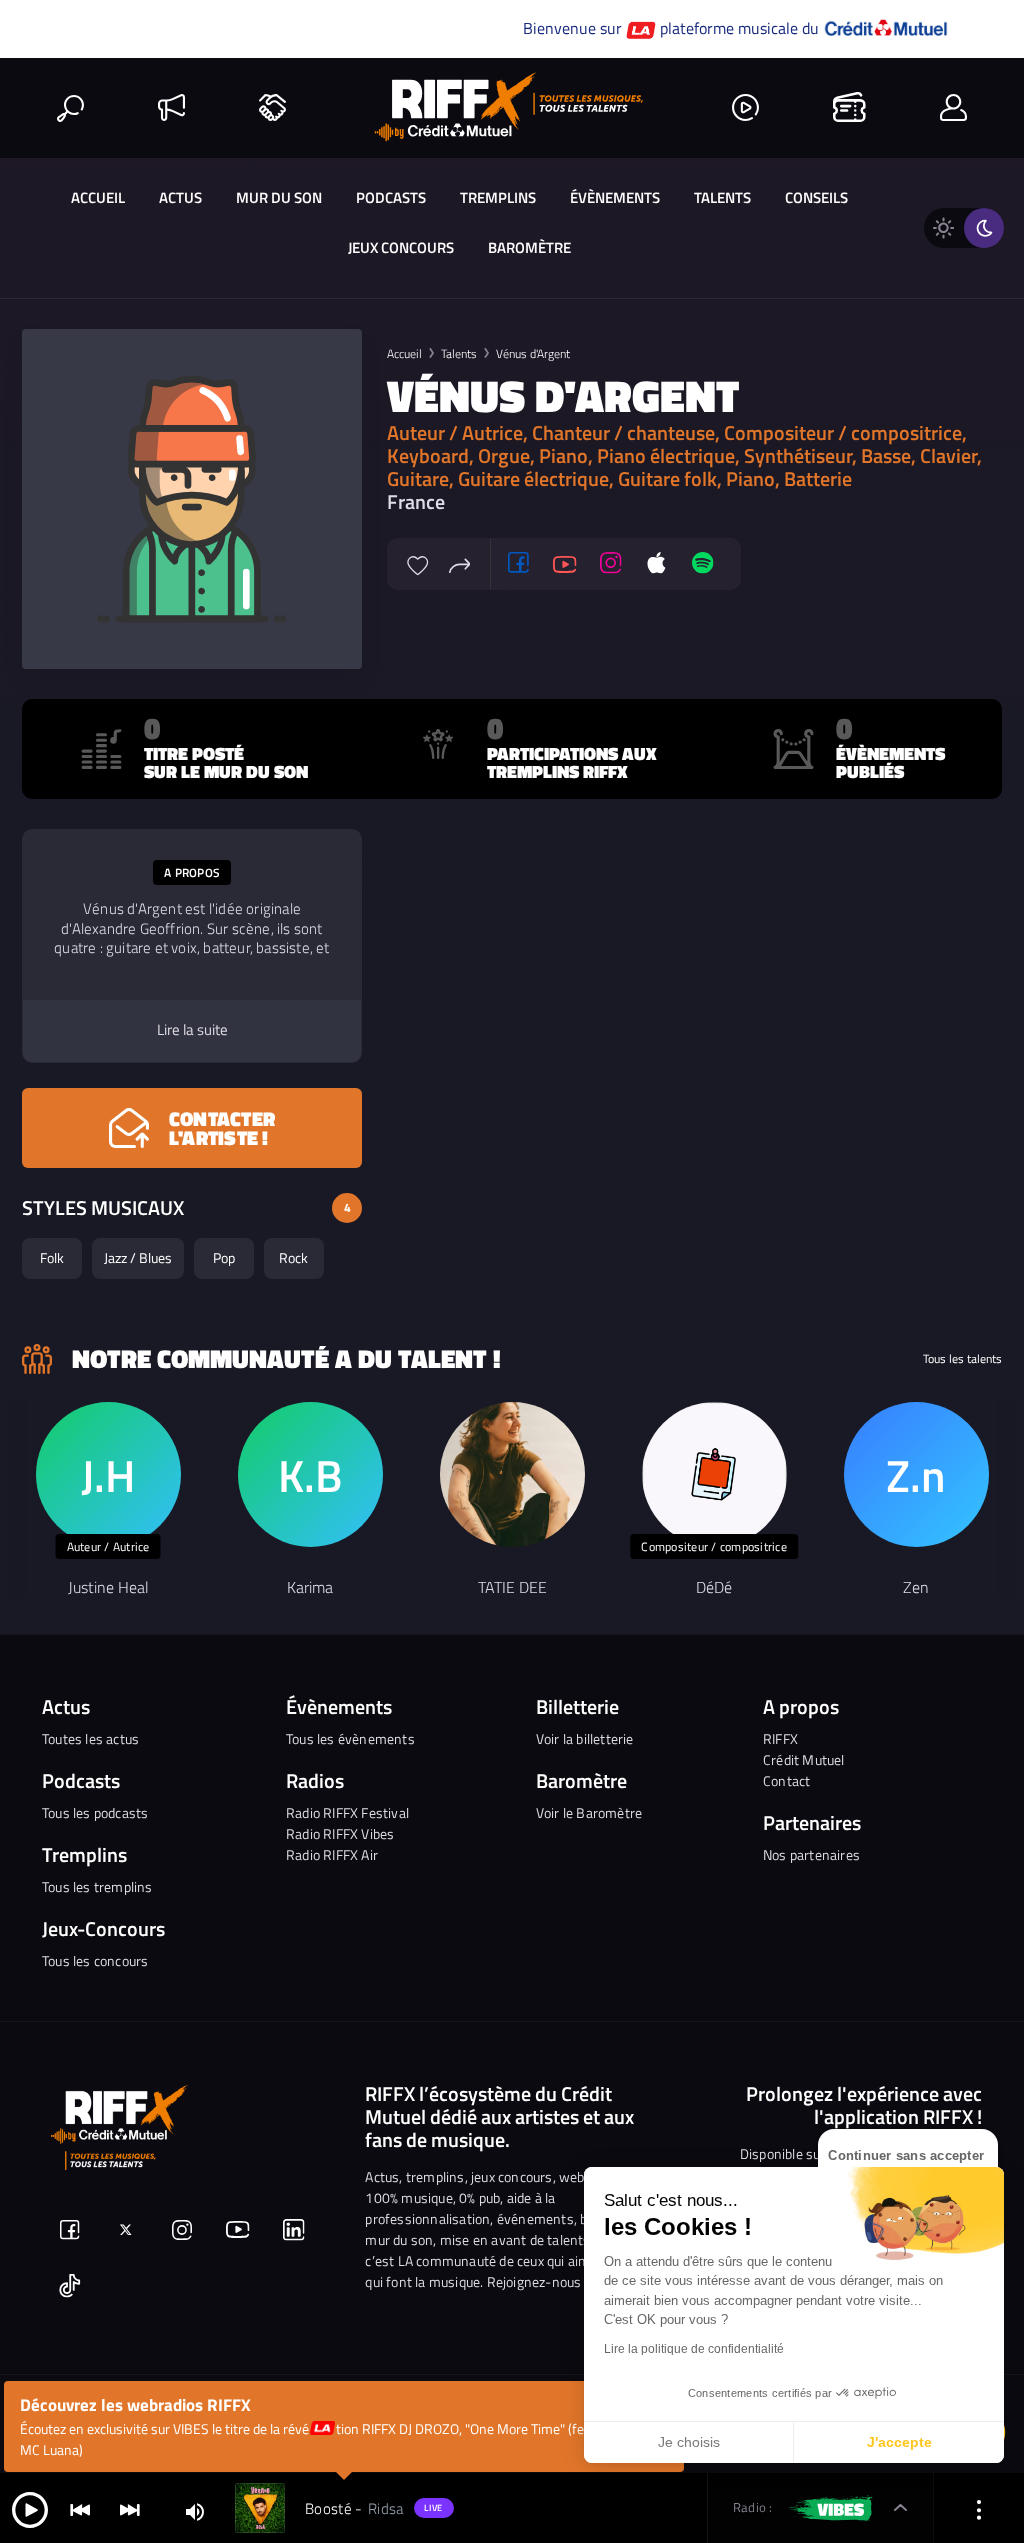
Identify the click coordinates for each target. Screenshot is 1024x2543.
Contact (786, 1780)
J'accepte (899, 2442)
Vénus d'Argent (533, 353)
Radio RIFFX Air (332, 1854)
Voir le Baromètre (589, 1812)
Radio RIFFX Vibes (340, 1833)
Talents (722, 197)
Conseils (816, 197)
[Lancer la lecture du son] (30, 2508)
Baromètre (529, 247)
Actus (180, 197)
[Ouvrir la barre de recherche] (70, 108)
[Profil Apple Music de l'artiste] (657, 564)
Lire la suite (192, 1030)
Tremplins (498, 197)
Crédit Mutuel (804, 1759)
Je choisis (689, 2442)
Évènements (615, 197)
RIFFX (780, 1738)
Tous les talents (962, 1359)
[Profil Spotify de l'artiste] (703, 564)
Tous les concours (95, 1960)
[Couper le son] (195, 2510)
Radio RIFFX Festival (347, 1812)
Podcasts (391, 197)
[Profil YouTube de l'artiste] (565, 564)
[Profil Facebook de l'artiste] (519, 564)
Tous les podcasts (95, 1812)
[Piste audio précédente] (80, 2508)
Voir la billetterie (585, 1738)
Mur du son (279, 197)
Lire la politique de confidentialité (694, 2349)
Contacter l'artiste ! (222, 1128)
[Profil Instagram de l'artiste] (611, 564)
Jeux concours (401, 247)
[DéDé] (714, 1474)
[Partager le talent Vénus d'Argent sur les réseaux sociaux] (460, 563)
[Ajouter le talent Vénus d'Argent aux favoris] (418, 563)
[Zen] (916, 1474)
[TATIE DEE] (512, 1474)
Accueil (98, 197)
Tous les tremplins (97, 1886)
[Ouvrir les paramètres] (979, 2508)
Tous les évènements (350, 1738)
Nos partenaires (811, 1854)
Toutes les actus (90, 1738)
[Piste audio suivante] (130, 2508)
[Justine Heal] (108, 1474)
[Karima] (310, 1474)
